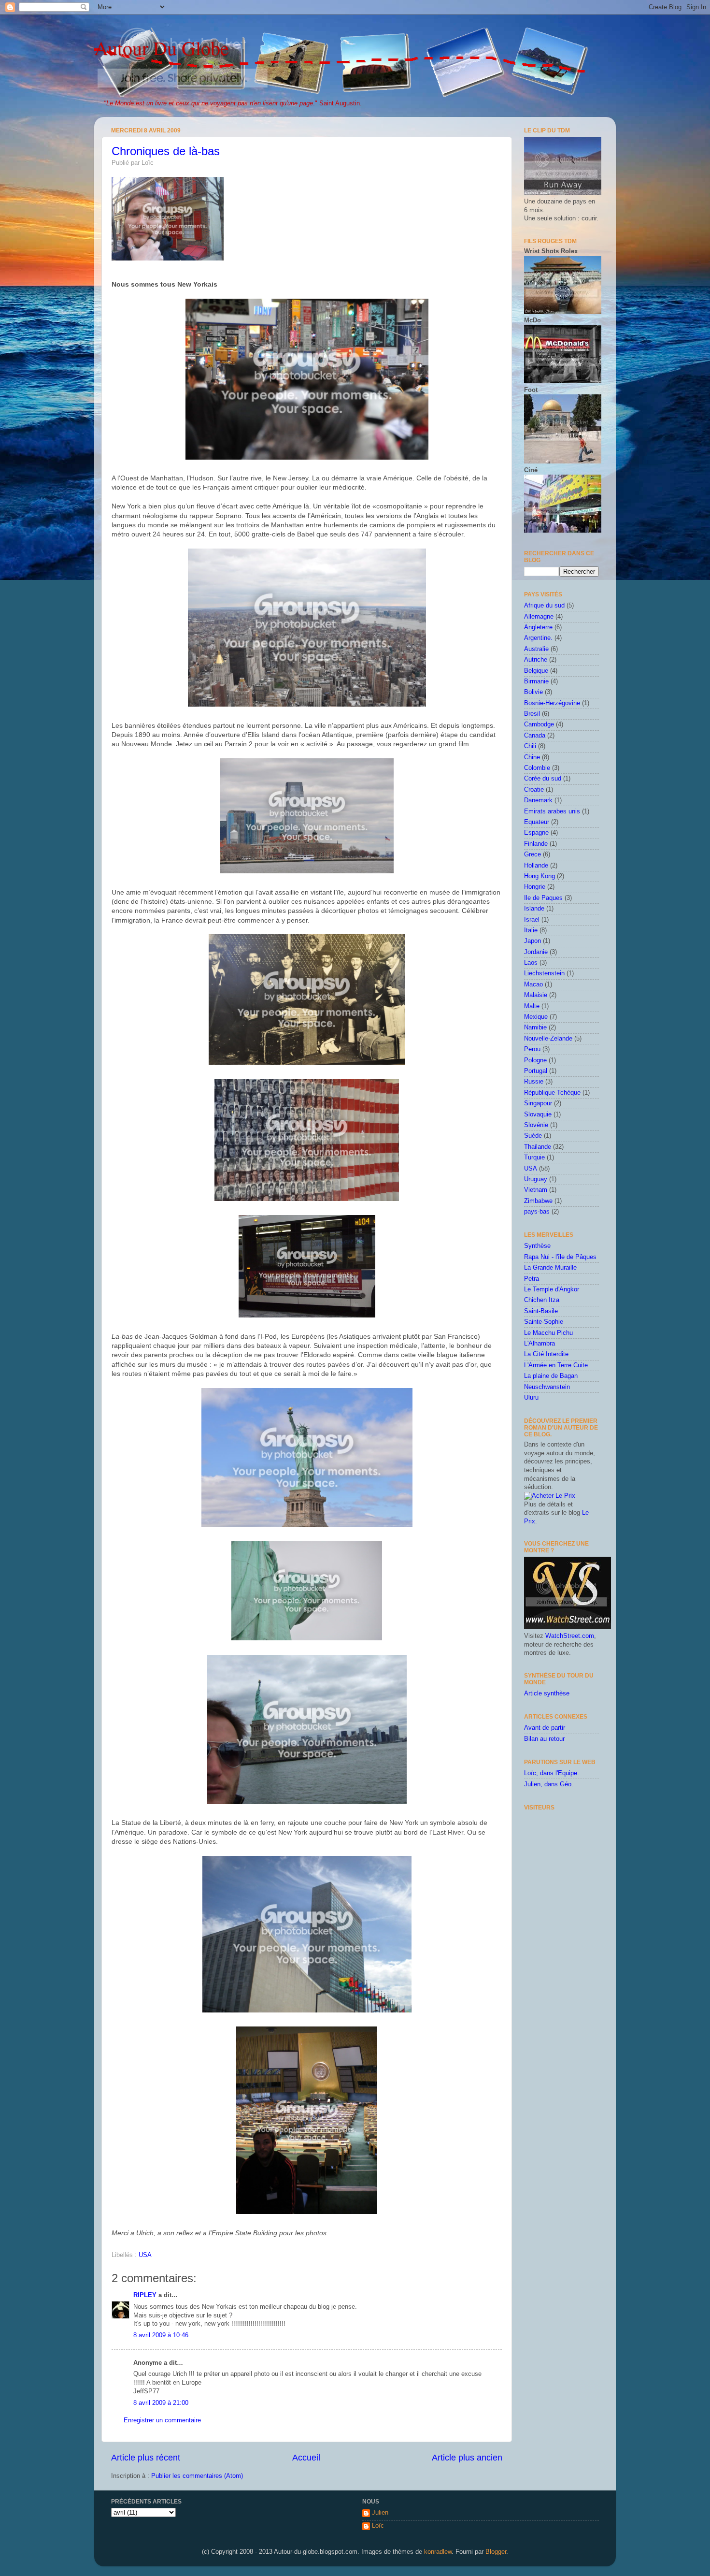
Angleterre (538, 627)
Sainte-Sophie (544, 1322)
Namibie (535, 1028)
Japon (532, 941)
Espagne (536, 833)
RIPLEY (145, 2295)
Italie (531, 930)
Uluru (531, 1398)
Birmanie (536, 681)
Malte (532, 1006)
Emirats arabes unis (552, 811)
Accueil (306, 2458)
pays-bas (537, 1212)
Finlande (536, 844)
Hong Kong (540, 876)
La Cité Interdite (546, 1354)
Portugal (536, 1071)
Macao (533, 984)
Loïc (378, 2526)
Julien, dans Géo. (549, 1784)
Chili (530, 746)
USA (145, 2255)
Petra (532, 1279)
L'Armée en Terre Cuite (556, 1365)
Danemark (538, 800)
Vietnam (536, 1190)
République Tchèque (552, 1093)
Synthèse (537, 1246)
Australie (536, 649)
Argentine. (538, 638)
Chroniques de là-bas (166, 151)
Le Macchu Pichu (548, 1333)
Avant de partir (545, 1728)
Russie (534, 1082)
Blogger (496, 2552)
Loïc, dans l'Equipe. (552, 1773)
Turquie (534, 1158)
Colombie (537, 768)
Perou (532, 1049)
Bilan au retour (544, 1739)
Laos (531, 963)
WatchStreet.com (570, 1636)
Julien (380, 2513)
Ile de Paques (543, 898)
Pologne (535, 1060)
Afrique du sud (544, 606)
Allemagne (539, 617)
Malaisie (536, 995)
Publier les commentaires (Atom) (197, 2476)
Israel (532, 920)
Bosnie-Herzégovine (552, 703)
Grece (532, 854)
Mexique (536, 1017)
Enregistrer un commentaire (162, 2420)
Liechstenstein (544, 973)
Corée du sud (543, 779)
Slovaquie (538, 1114)
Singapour (538, 1103)
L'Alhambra (540, 1344)
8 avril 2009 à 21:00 (161, 2403)
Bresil (532, 714)
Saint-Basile (541, 1311)
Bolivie (533, 692)
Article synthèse (547, 1693)
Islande (534, 909)
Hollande (536, 866)
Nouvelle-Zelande (548, 1039)
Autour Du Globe (162, 48)
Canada (535, 736)
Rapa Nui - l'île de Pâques (560, 1257)
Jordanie (536, 952)
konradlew (438, 2552)
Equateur (537, 822)
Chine (532, 757)
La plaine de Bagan (551, 1376)
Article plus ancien (467, 2458)
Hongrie (535, 887)
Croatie (534, 790)
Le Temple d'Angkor (552, 1289)
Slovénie (536, 1125)
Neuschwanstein (547, 1387)
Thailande (538, 1147)
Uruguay (536, 1179)
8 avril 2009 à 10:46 (161, 2335)
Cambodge (539, 724)
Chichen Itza (542, 1300)
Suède (533, 1136)
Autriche (536, 660)
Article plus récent (146, 2458)
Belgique (536, 671)
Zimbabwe (538, 1201)
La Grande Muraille (550, 1268)
